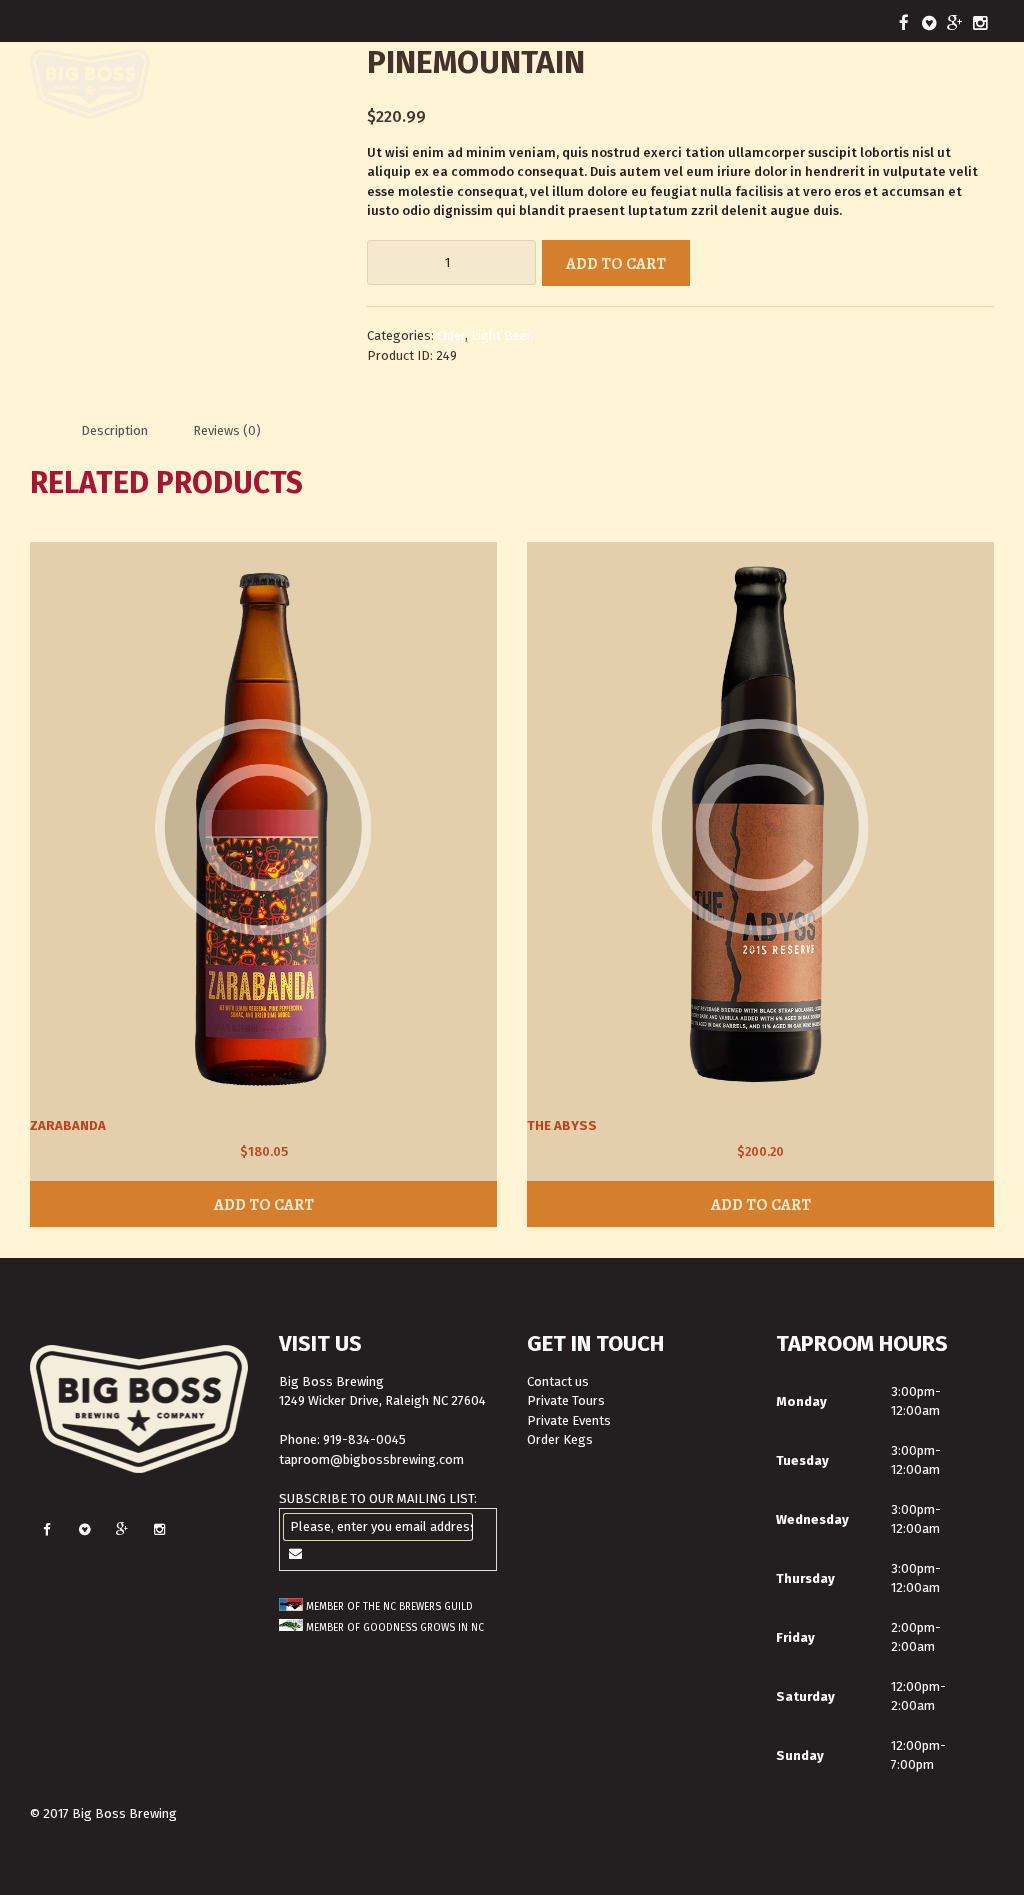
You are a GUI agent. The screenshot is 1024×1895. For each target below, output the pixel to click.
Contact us (558, 1381)
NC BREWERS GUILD (428, 1607)
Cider (451, 335)
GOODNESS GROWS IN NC (423, 1628)
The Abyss (562, 1125)
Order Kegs (560, 1439)
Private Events (569, 1420)
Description (114, 430)
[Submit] (296, 1554)
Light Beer (501, 335)
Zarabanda (68, 1125)
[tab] (114, 430)
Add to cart (616, 263)
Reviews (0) (227, 430)
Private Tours (566, 1400)
